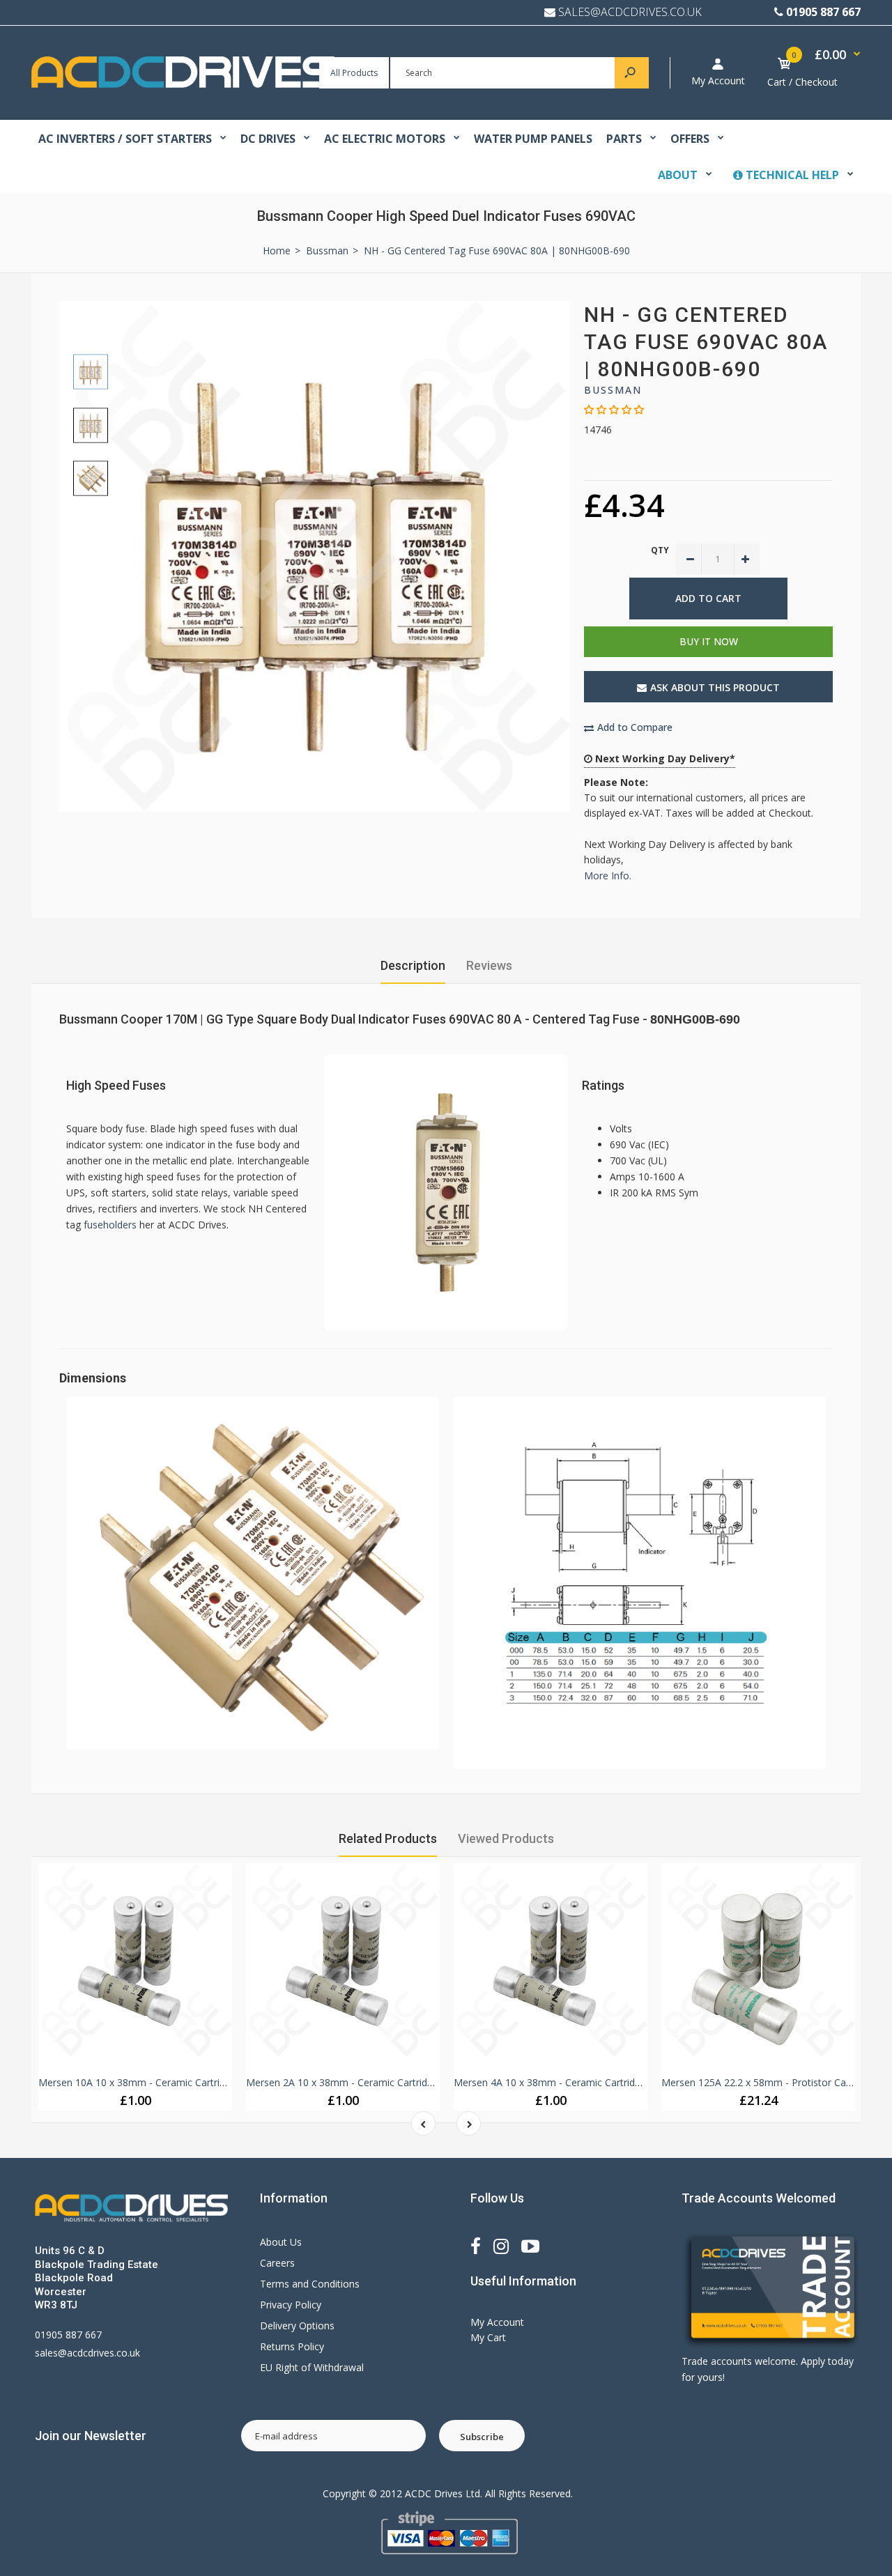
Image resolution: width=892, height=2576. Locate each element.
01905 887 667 (823, 12)
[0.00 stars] (614, 409)
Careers (277, 2263)
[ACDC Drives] (183, 84)
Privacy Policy (291, 2305)
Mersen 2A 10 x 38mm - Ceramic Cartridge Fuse (354, 2082)
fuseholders (110, 1225)
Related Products (388, 1838)
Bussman (613, 390)
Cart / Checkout (802, 82)
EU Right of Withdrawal (312, 2367)
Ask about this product (715, 687)
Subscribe (482, 2437)
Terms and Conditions (310, 2284)
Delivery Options (297, 2326)
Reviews (489, 965)
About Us (281, 2242)
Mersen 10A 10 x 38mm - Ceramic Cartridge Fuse (149, 2082)
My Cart (488, 2337)
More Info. (608, 876)
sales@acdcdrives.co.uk (87, 2353)
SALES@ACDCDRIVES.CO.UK (630, 12)
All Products (354, 73)
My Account (718, 80)
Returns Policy (292, 2346)
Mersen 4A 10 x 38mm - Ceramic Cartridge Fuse (562, 2082)
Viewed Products (506, 1838)
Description (413, 965)
